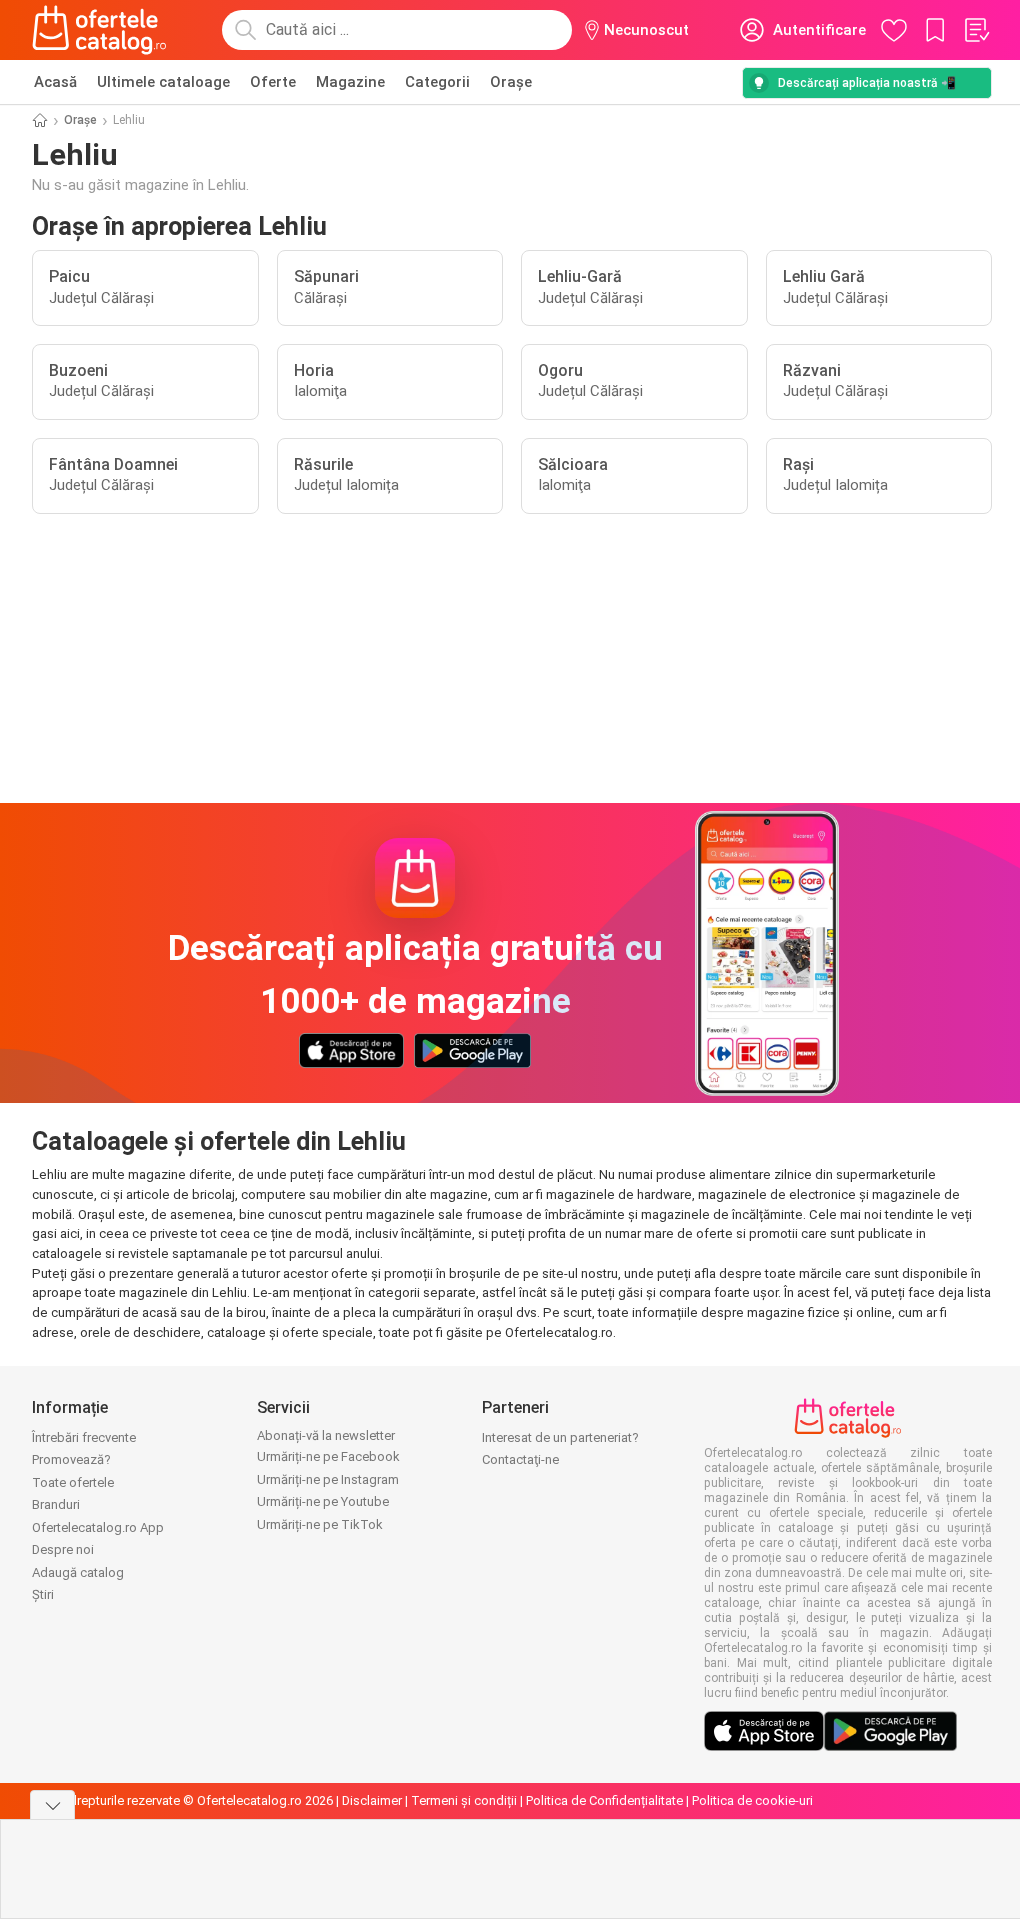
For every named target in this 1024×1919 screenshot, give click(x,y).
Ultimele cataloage (163, 82)
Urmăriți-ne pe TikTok (320, 1524)
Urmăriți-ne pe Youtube (323, 1501)
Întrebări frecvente (84, 1437)
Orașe (511, 82)
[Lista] (976, 30)
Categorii (437, 82)
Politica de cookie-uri (752, 1800)
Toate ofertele (73, 1482)
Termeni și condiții (464, 1800)
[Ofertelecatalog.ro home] (99, 30)
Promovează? (71, 1459)
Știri (43, 1594)
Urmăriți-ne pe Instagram (328, 1479)
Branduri (56, 1504)
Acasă (55, 82)
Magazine (350, 82)
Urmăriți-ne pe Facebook (328, 1456)
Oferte (273, 82)
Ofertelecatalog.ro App (98, 1527)
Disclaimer (372, 1800)
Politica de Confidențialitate (604, 1800)
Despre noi (63, 1549)
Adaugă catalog (78, 1572)
